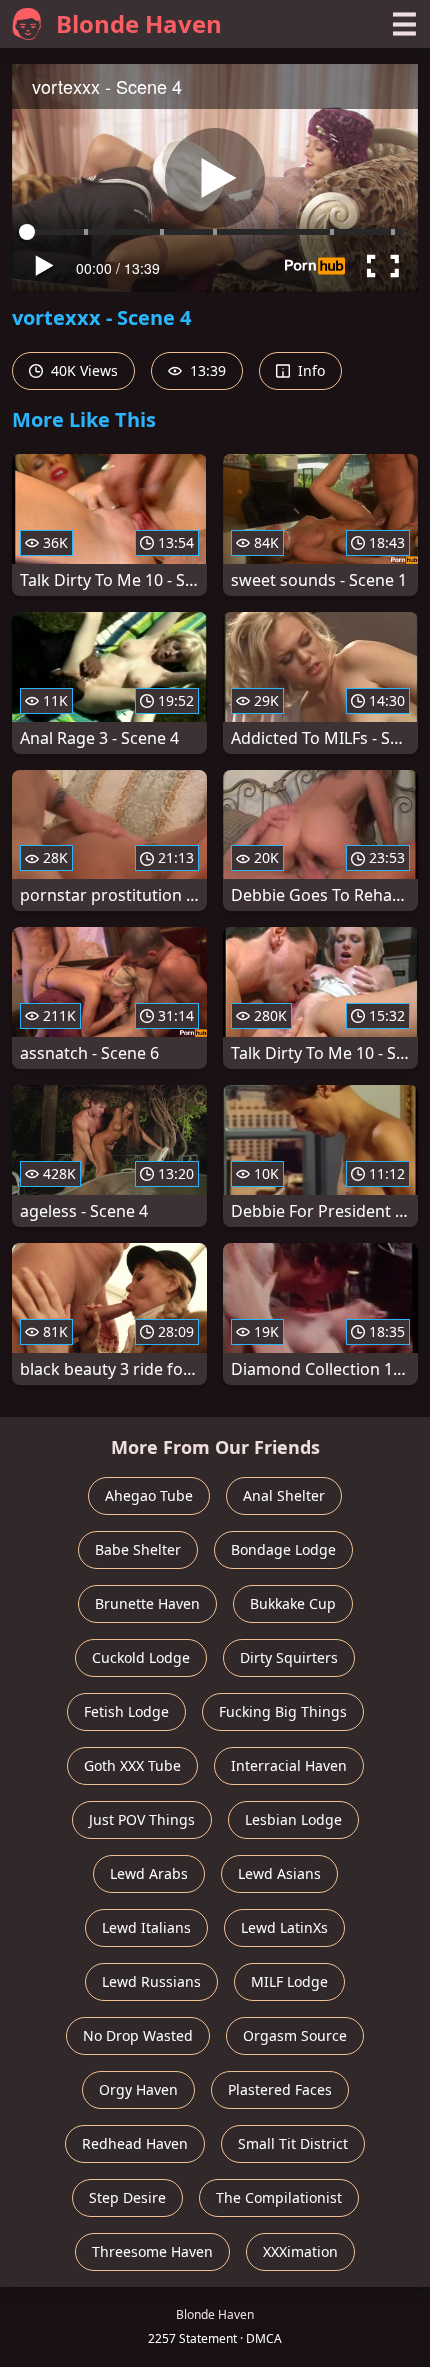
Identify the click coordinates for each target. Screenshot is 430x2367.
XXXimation (300, 2251)
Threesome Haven (152, 2251)
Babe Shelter (138, 1549)
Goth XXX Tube (132, 1765)
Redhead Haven (135, 2143)
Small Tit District (293, 2143)
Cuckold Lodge (141, 1657)
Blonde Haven (139, 23)
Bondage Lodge (283, 1549)
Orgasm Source (295, 2035)
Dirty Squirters (289, 1657)
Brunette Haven (147, 1603)
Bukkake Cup (293, 1603)
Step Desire (127, 2197)
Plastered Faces (280, 2089)
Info (309, 370)
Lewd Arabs (149, 1873)
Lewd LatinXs (284, 1927)
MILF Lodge (289, 1981)
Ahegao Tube (149, 1495)
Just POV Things (142, 1819)
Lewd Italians (146, 1927)
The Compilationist (279, 2197)
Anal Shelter (284, 1495)
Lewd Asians (279, 1873)
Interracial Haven (289, 1765)
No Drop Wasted (138, 2035)
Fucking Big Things (283, 1711)
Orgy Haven (138, 2089)
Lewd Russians (151, 1981)
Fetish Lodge (126, 1711)
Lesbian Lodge (293, 1819)
